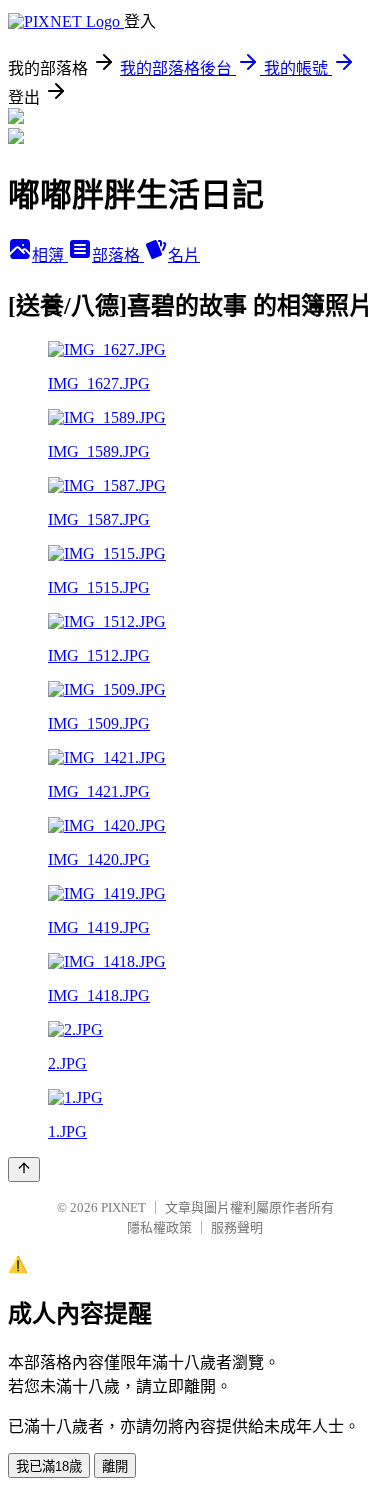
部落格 (118, 255)
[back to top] (24, 1169)
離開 (115, 1466)
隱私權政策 (159, 1227)
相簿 (50, 255)
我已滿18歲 (49, 1466)
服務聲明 (237, 1227)
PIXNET (123, 1207)
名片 (184, 255)
